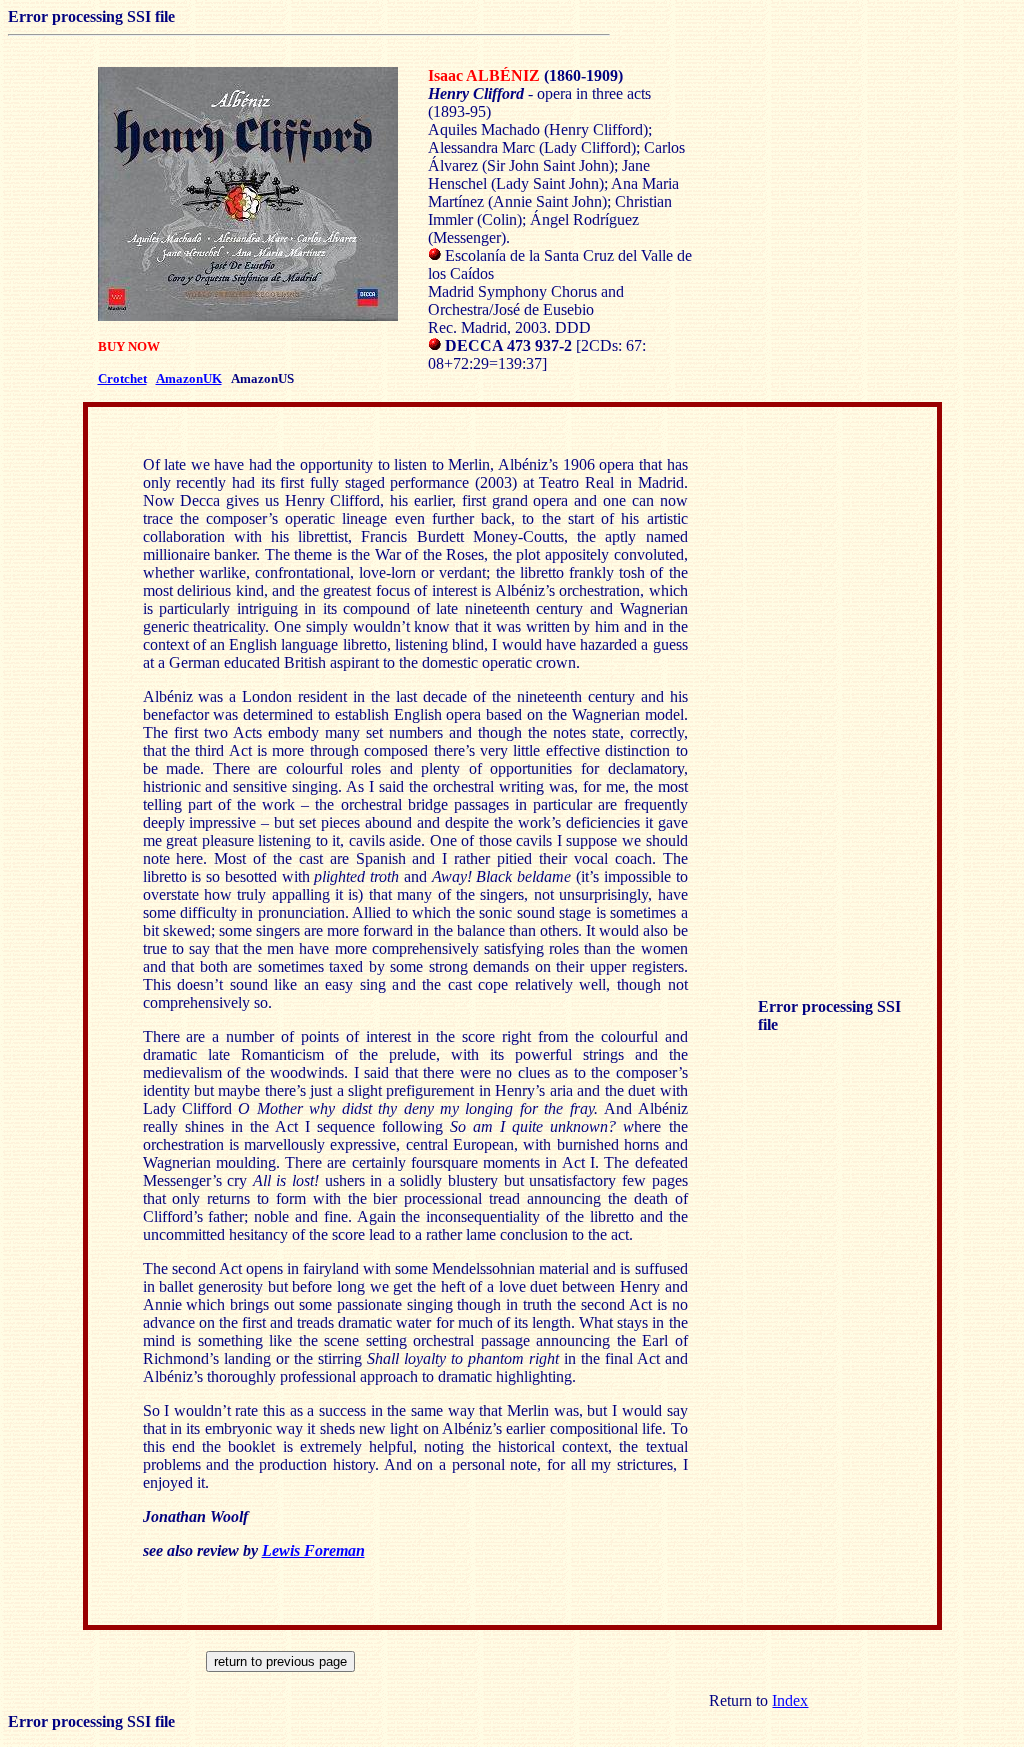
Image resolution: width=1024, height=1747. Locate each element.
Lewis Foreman (313, 1550)
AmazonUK (189, 378)
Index (790, 1700)
